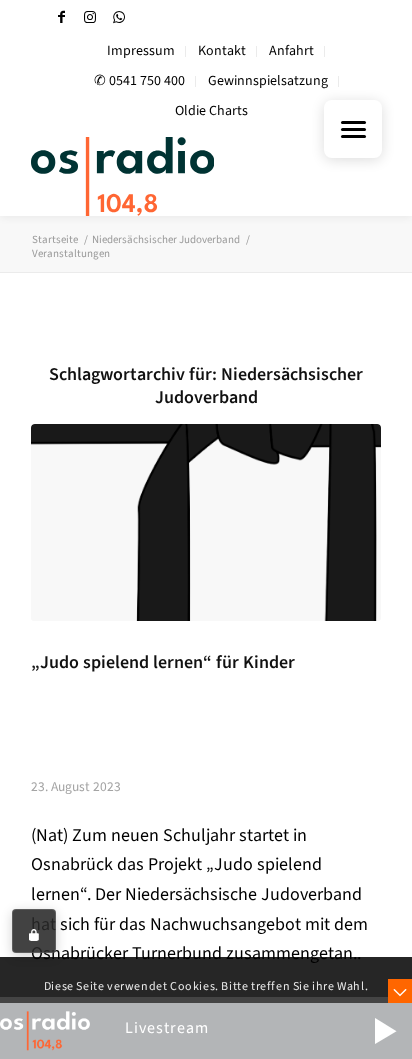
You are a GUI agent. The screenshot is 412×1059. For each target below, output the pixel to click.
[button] (385, 1031)
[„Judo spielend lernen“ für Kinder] (206, 522)
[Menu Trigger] (353, 129)
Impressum (141, 51)
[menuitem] (141, 51)
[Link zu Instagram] (90, 17)
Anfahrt (291, 51)
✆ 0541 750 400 (139, 81)
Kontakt (222, 51)
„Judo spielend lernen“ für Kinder (163, 662)
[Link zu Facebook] (61, 17)
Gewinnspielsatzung (268, 81)
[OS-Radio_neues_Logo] (171, 176)
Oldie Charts (211, 111)
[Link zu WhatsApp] (119, 17)
